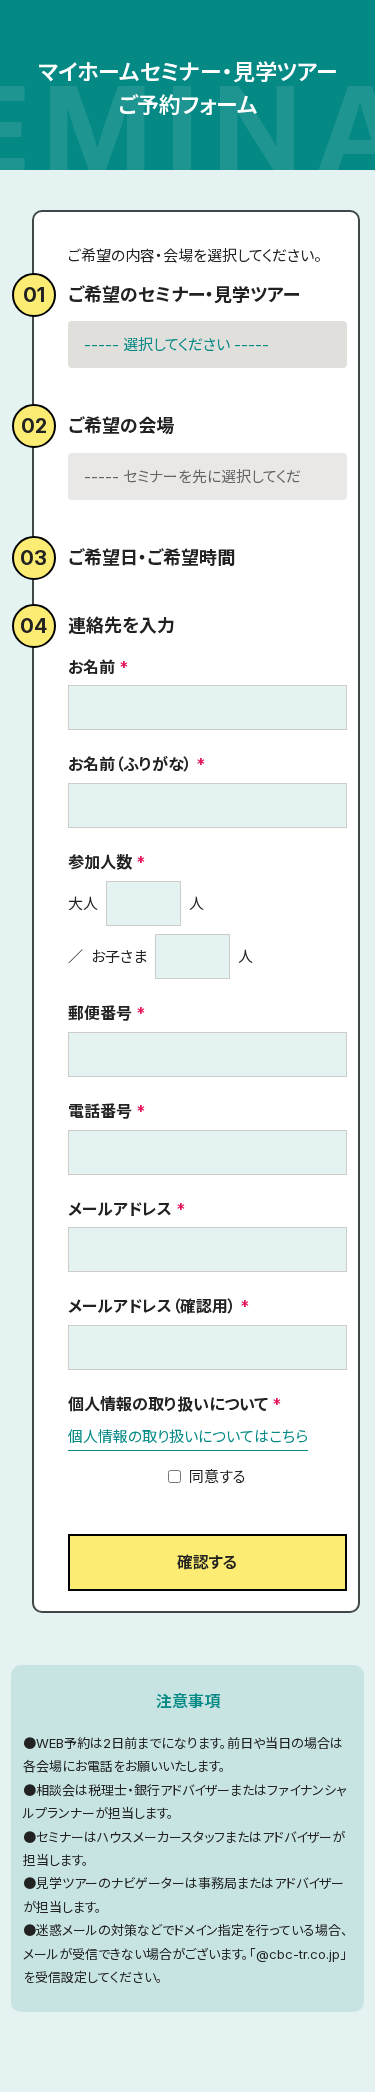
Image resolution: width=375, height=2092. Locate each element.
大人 (83, 903)
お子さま (119, 956)
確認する (207, 1562)
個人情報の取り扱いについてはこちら (188, 1436)
